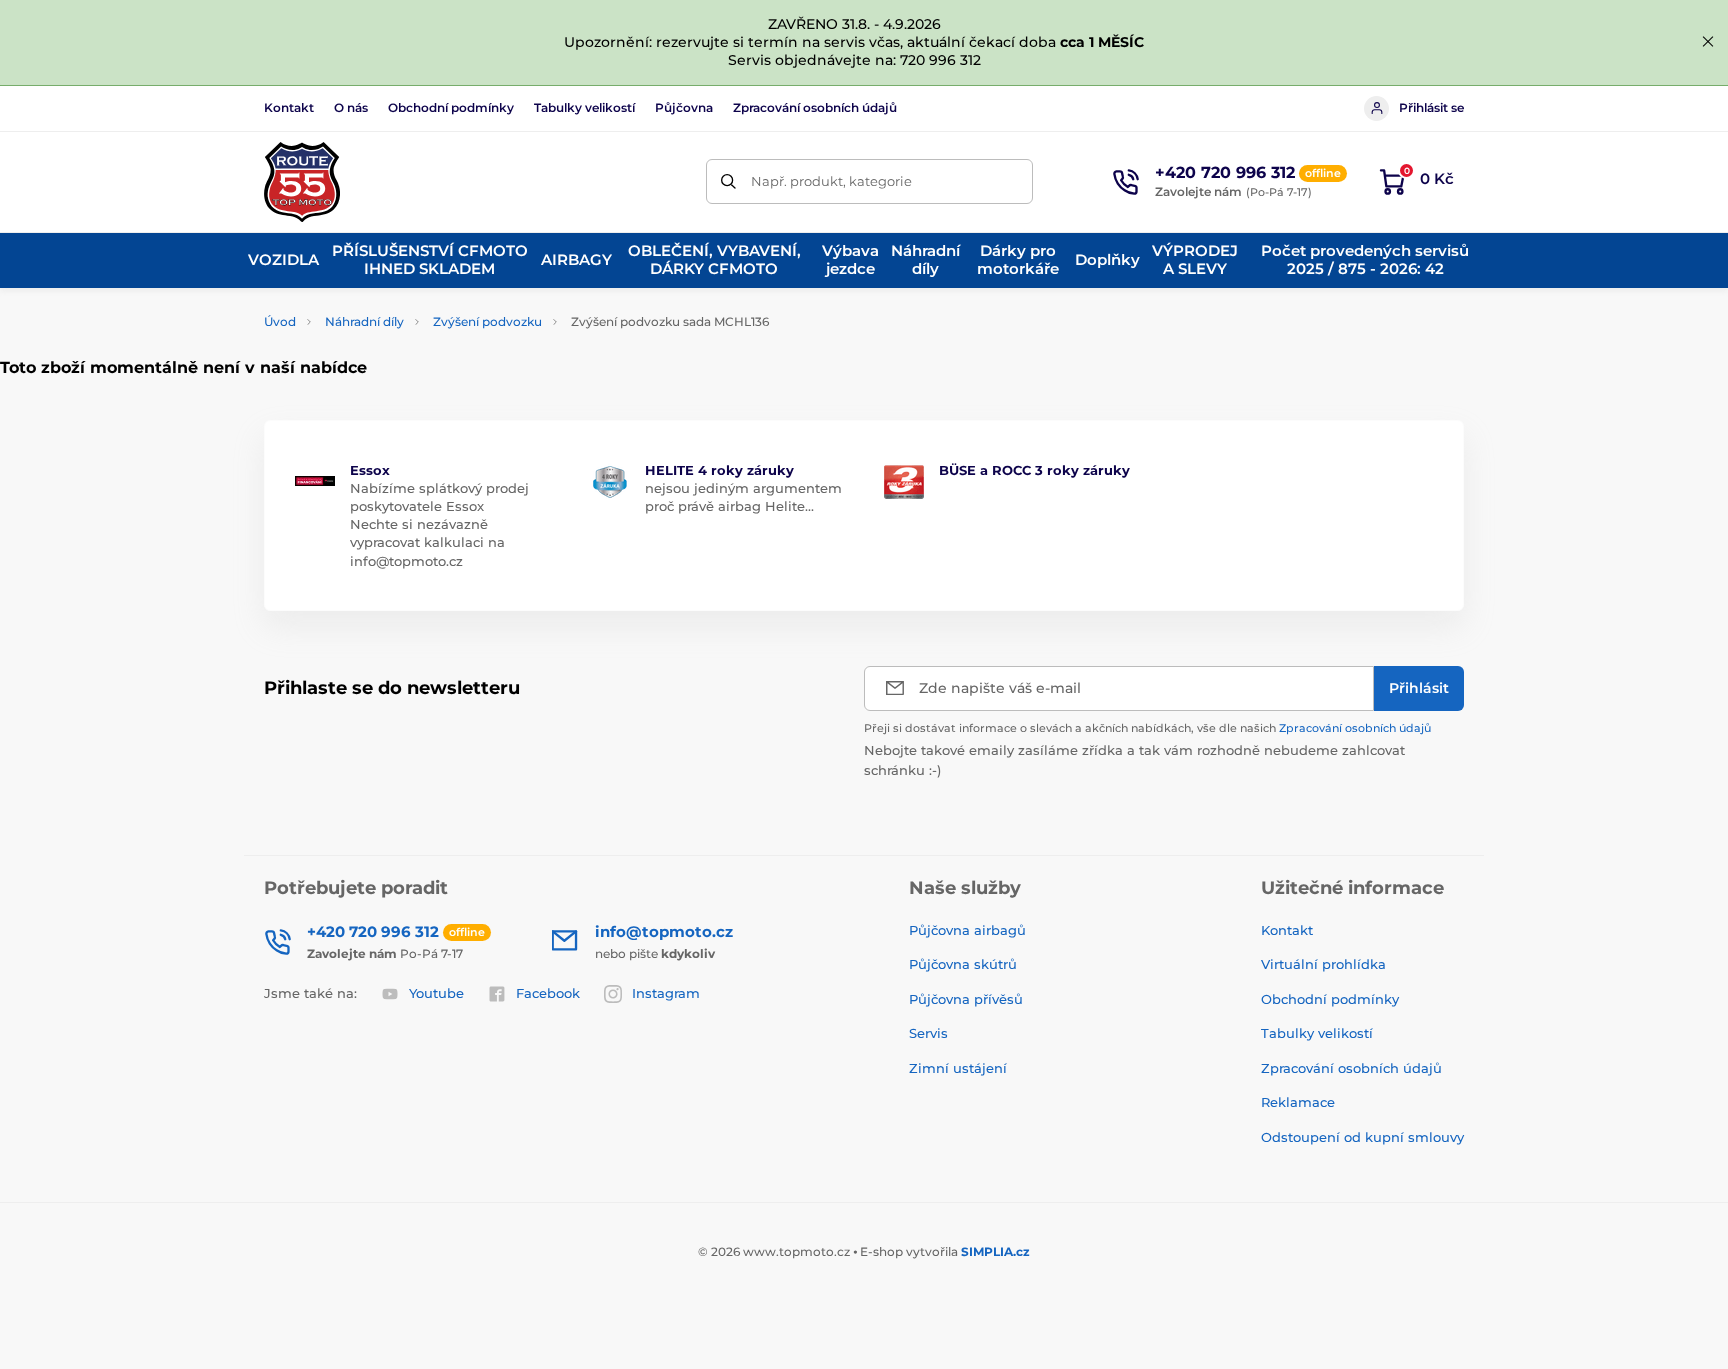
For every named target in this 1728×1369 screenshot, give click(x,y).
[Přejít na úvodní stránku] (302, 182)
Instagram (666, 993)
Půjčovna (684, 107)
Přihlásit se (1431, 107)
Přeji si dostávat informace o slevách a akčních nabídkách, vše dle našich (1147, 728)
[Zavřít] (1708, 42)
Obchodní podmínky (451, 107)
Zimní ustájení (958, 1068)
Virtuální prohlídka (1323, 964)
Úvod (280, 321)
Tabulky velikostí (584, 107)
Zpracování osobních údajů (815, 107)
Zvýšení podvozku (487, 321)
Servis (928, 1033)
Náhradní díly (364, 321)
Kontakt (289, 107)
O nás (351, 107)
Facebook (548, 993)
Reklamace (1298, 1102)
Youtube (436, 993)
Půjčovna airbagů (967, 930)
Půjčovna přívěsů (966, 999)
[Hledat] (728, 181)
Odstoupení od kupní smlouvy (1362, 1137)
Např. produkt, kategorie (831, 181)
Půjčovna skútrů (963, 964)
